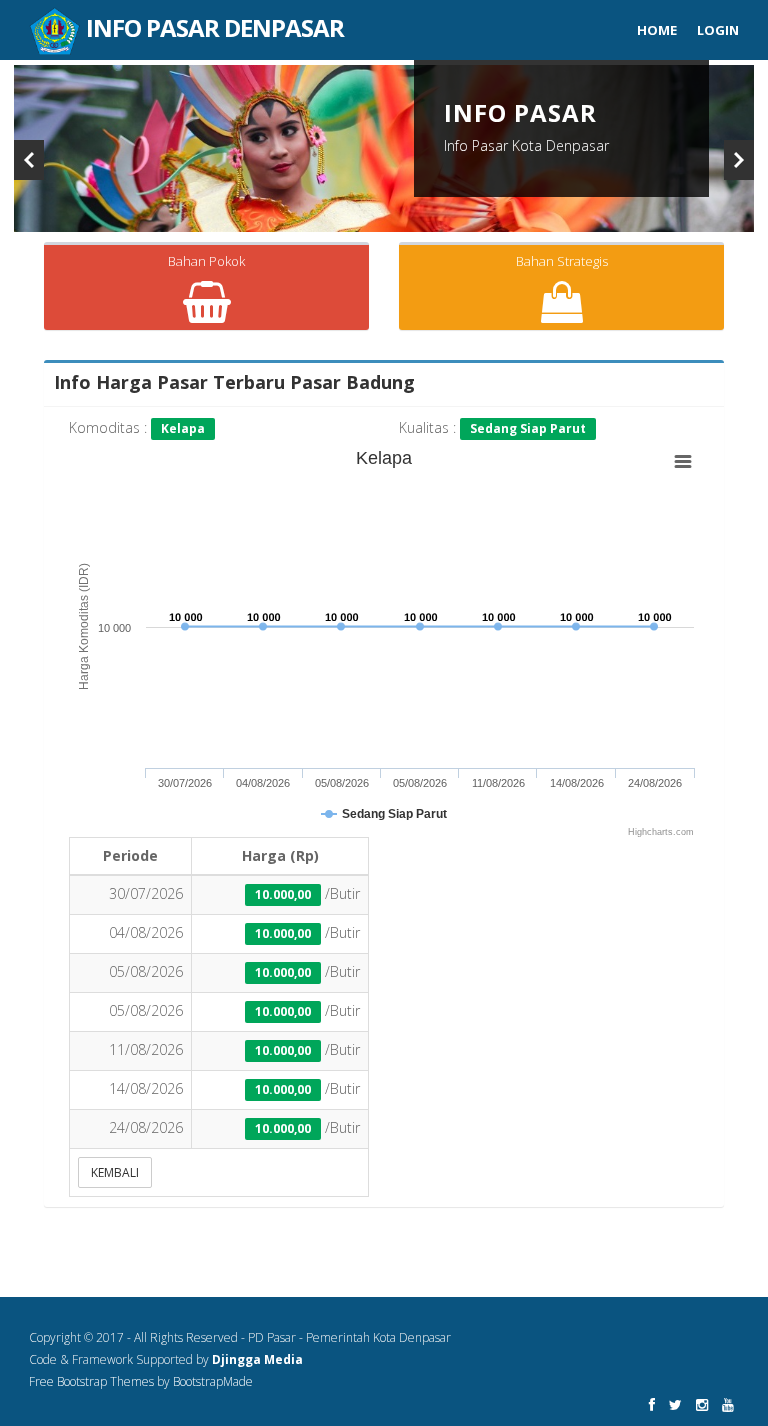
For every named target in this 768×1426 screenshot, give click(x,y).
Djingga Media (257, 1359)
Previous (29, 160)
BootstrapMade (213, 1381)
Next (739, 160)
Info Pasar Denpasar (212, 18)
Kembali (115, 1172)
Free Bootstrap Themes (91, 1381)
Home (657, 30)
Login (718, 30)
